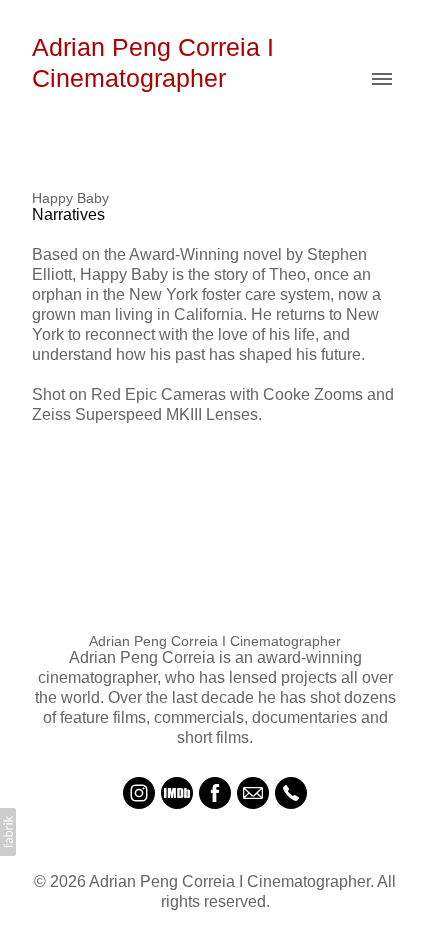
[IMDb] (177, 793)
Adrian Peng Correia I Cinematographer (215, 641)
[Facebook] (215, 793)
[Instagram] (139, 793)
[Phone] (291, 793)
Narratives (68, 214)
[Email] (253, 793)
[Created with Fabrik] (8, 832)
